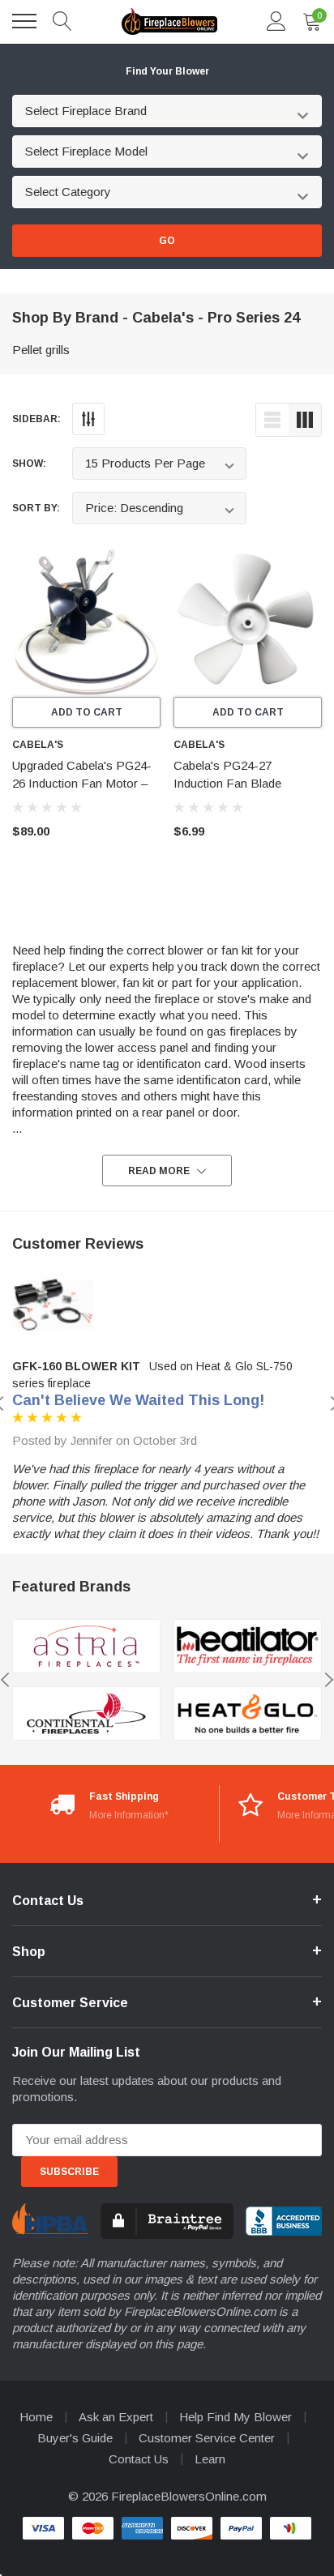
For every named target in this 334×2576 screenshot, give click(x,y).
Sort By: (36, 508)
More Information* (129, 1815)
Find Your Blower (167, 71)
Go (167, 241)
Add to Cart (87, 712)
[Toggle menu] (24, 21)
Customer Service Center (207, 2438)
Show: (29, 464)
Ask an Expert (116, 2417)
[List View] (272, 420)
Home (36, 2417)
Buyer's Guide (75, 2438)
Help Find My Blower (236, 2417)
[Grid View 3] (305, 420)
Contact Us (139, 2459)
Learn (210, 2459)
